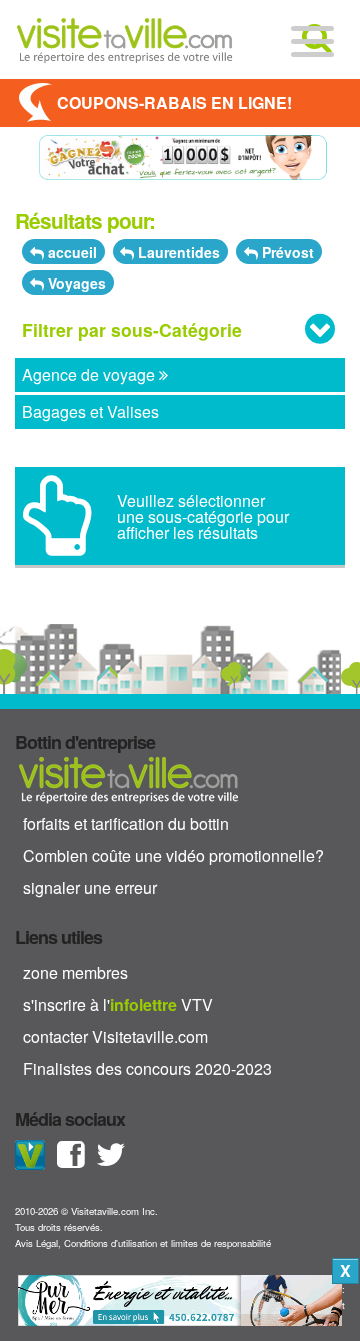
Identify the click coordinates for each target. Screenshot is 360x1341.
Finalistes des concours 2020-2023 (147, 1068)
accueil (70, 252)
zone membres (75, 972)
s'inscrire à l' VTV (118, 1004)
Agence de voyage (90, 374)
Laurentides (177, 252)
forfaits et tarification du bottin (126, 823)
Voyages (75, 283)
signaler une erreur (90, 887)
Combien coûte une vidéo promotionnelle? (173, 855)
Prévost (286, 252)
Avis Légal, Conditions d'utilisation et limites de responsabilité (143, 1243)
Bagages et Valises (90, 411)
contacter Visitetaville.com (115, 1036)
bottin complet (128, 779)
